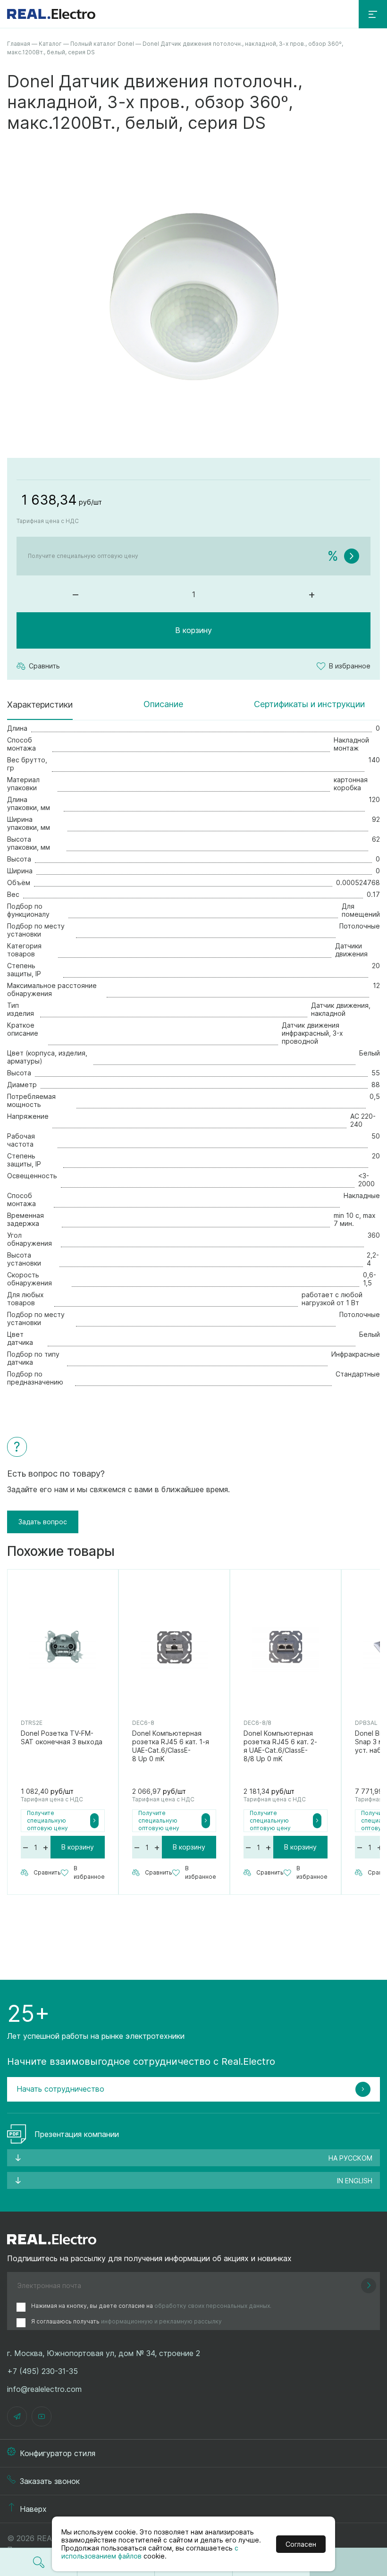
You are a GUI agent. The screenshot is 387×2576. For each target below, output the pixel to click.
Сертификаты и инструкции (309, 704)
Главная (19, 44)
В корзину (193, 630)
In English (355, 2181)
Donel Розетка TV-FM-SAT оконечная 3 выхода (62, 1737)
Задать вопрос (43, 1522)
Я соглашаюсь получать (126, 2321)
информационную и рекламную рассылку (161, 2321)
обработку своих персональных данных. (213, 2306)
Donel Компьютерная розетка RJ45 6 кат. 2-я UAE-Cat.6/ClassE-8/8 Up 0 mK (280, 1746)
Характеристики (40, 705)
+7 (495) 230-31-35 (42, 2371)
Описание (163, 704)
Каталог (50, 44)
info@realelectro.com (44, 2389)
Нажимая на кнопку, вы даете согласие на (151, 2306)
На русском (350, 2158)
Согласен (301, 2544)
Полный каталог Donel (102, 44)
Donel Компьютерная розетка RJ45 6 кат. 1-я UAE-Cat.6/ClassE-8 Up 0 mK (171, 1746)
